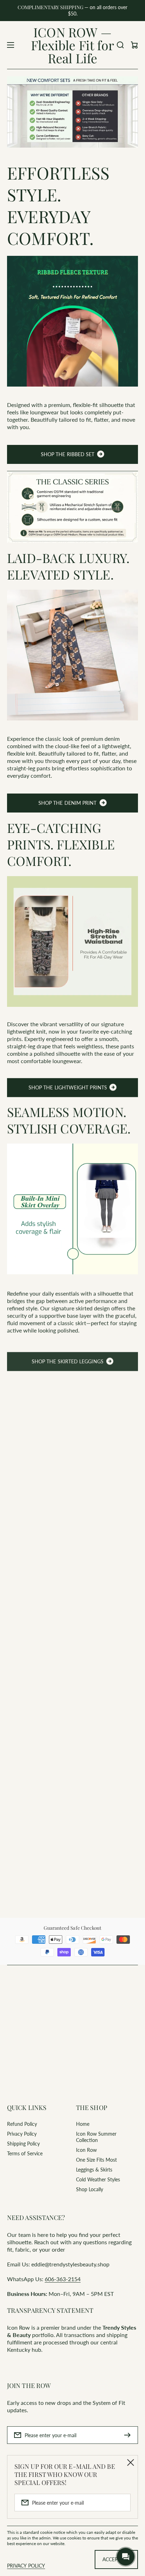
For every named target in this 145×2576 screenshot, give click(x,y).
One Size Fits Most (96, 2160)
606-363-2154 (63, 2279)
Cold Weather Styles (98, 2179)
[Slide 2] (15, 1771)
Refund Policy (22, 2124)
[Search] (120, 45)
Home (83, 2124)
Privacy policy (26, 2566)
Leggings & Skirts (94, 2170)
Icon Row (86, 2150)
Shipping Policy (23, 2144)
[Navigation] (11, 45)
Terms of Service (25, 2153)
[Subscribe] (129, 2435)
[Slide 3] (21, 1771)
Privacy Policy (22, 2134)
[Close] (131, 2462)
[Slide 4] (27, 1771)
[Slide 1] (8, 1771)
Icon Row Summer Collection (96, 2137)
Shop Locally (90, 2189)
